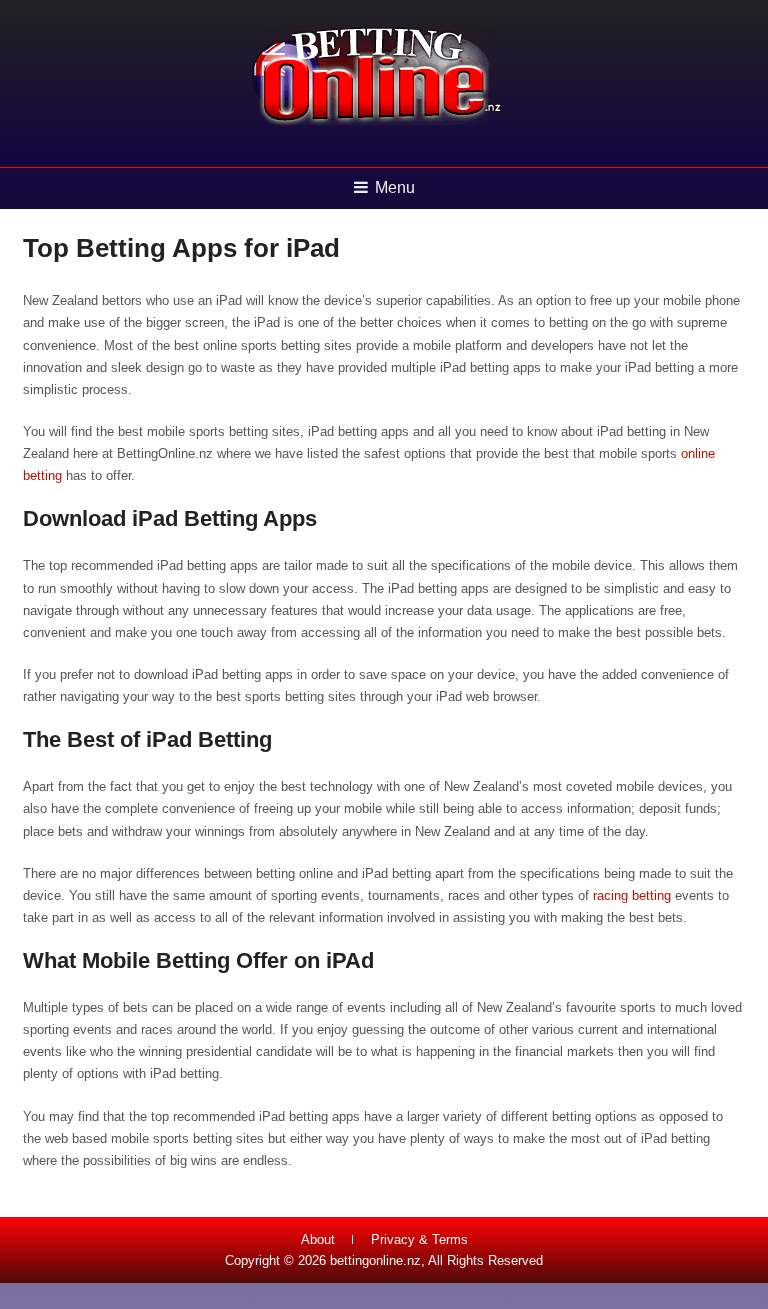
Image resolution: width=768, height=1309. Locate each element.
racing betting (632, 895)
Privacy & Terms (419, 1239)
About (318, 1239)
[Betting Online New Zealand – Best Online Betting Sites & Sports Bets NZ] (377, 124)
